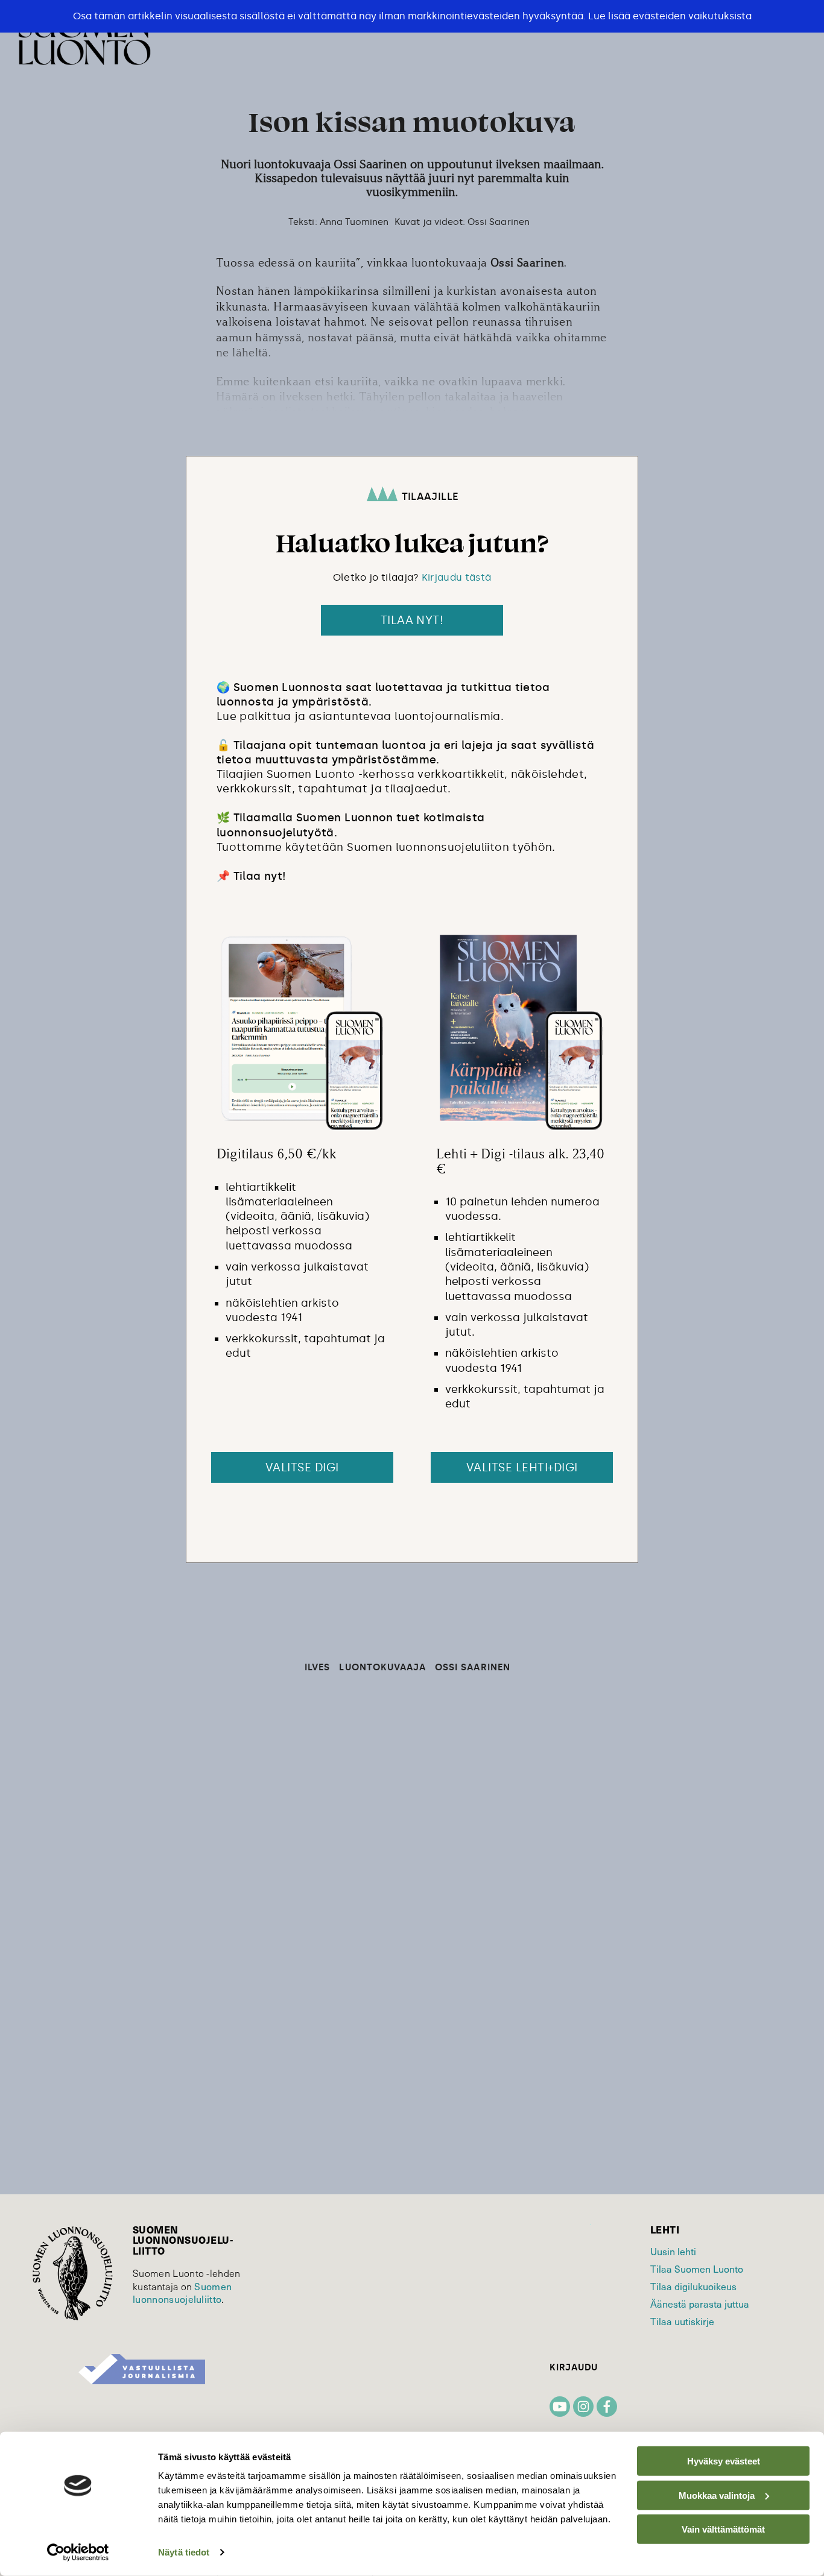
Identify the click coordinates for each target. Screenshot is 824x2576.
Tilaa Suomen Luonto (697, 2268)
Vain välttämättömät (723, 2529)
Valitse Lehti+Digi (522, 1467)
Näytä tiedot (184, 2552)
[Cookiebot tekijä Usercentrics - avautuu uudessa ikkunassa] (78, 2552)
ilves (317, 1668)
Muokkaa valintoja (717, 2495)
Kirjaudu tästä (456, 577)
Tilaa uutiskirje (682, 2321)
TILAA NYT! (412, 620)
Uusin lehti (673, 2251)
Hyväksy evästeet (724, 2461)
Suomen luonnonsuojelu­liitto (182, 2293)
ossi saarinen (473, 1668)
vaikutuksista (720, 16)
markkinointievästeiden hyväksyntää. (497, 16)
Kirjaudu (574, 2368)
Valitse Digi (302, 1467)
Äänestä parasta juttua (700, 2303)
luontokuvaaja (382, 1668)
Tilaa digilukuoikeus (693, 2286)
